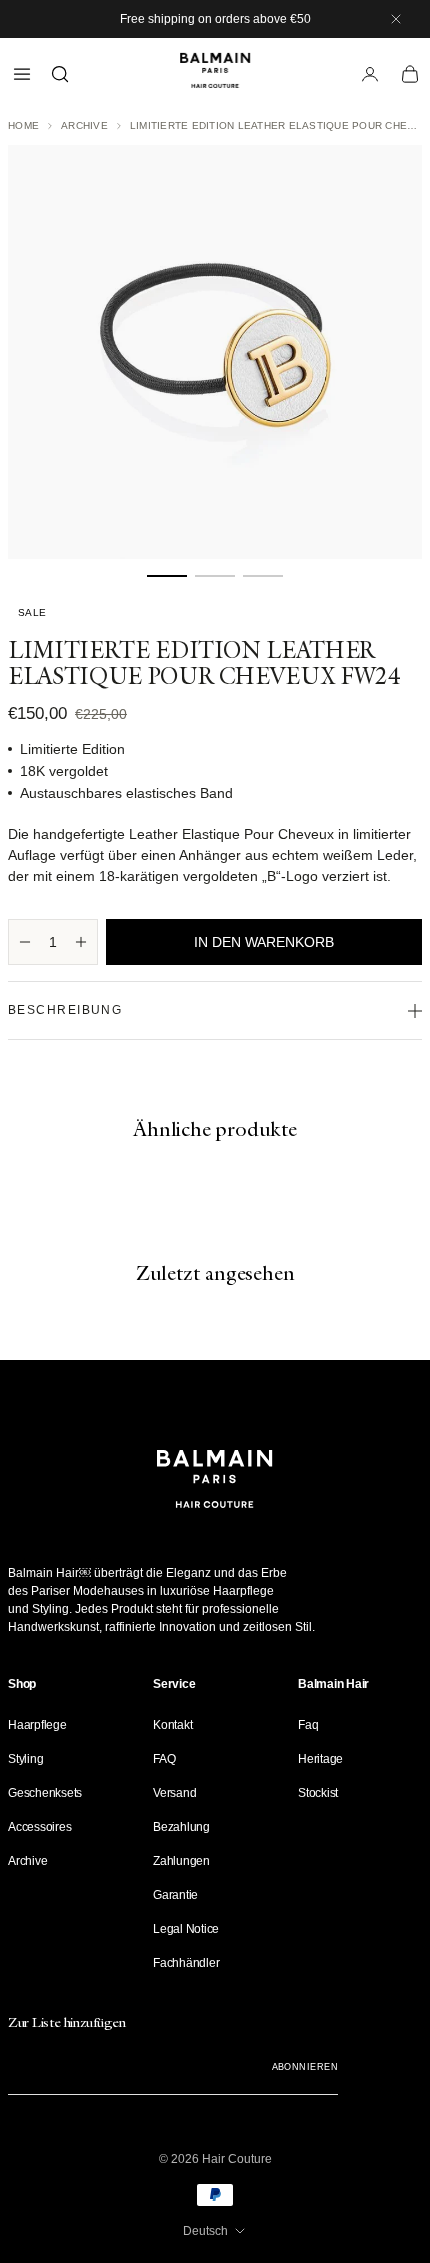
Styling (25, 1759)
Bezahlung (181, 1827)
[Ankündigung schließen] (396, 19)
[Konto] (370, 74)
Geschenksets (45, 1793)
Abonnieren (305, 2067)
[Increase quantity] (81, 942)
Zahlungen (181, 1861)
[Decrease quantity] (25, 942)
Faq (308, 1725)
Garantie (175, 1895)
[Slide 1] (167, 576)
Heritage (320, 1759)
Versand (174, 1793)
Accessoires (39, 1827)
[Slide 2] (215, 576)
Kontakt (172, 1725)
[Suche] (60, 74)
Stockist (318, 1793)
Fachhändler (186, 1963)
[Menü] (22, 74)
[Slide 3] (263, 576)
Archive (84, 125)
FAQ (164, 1759)
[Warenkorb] (410, 74)
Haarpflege (37, 1725)
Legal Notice (186, 1929)
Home (23, 125)
